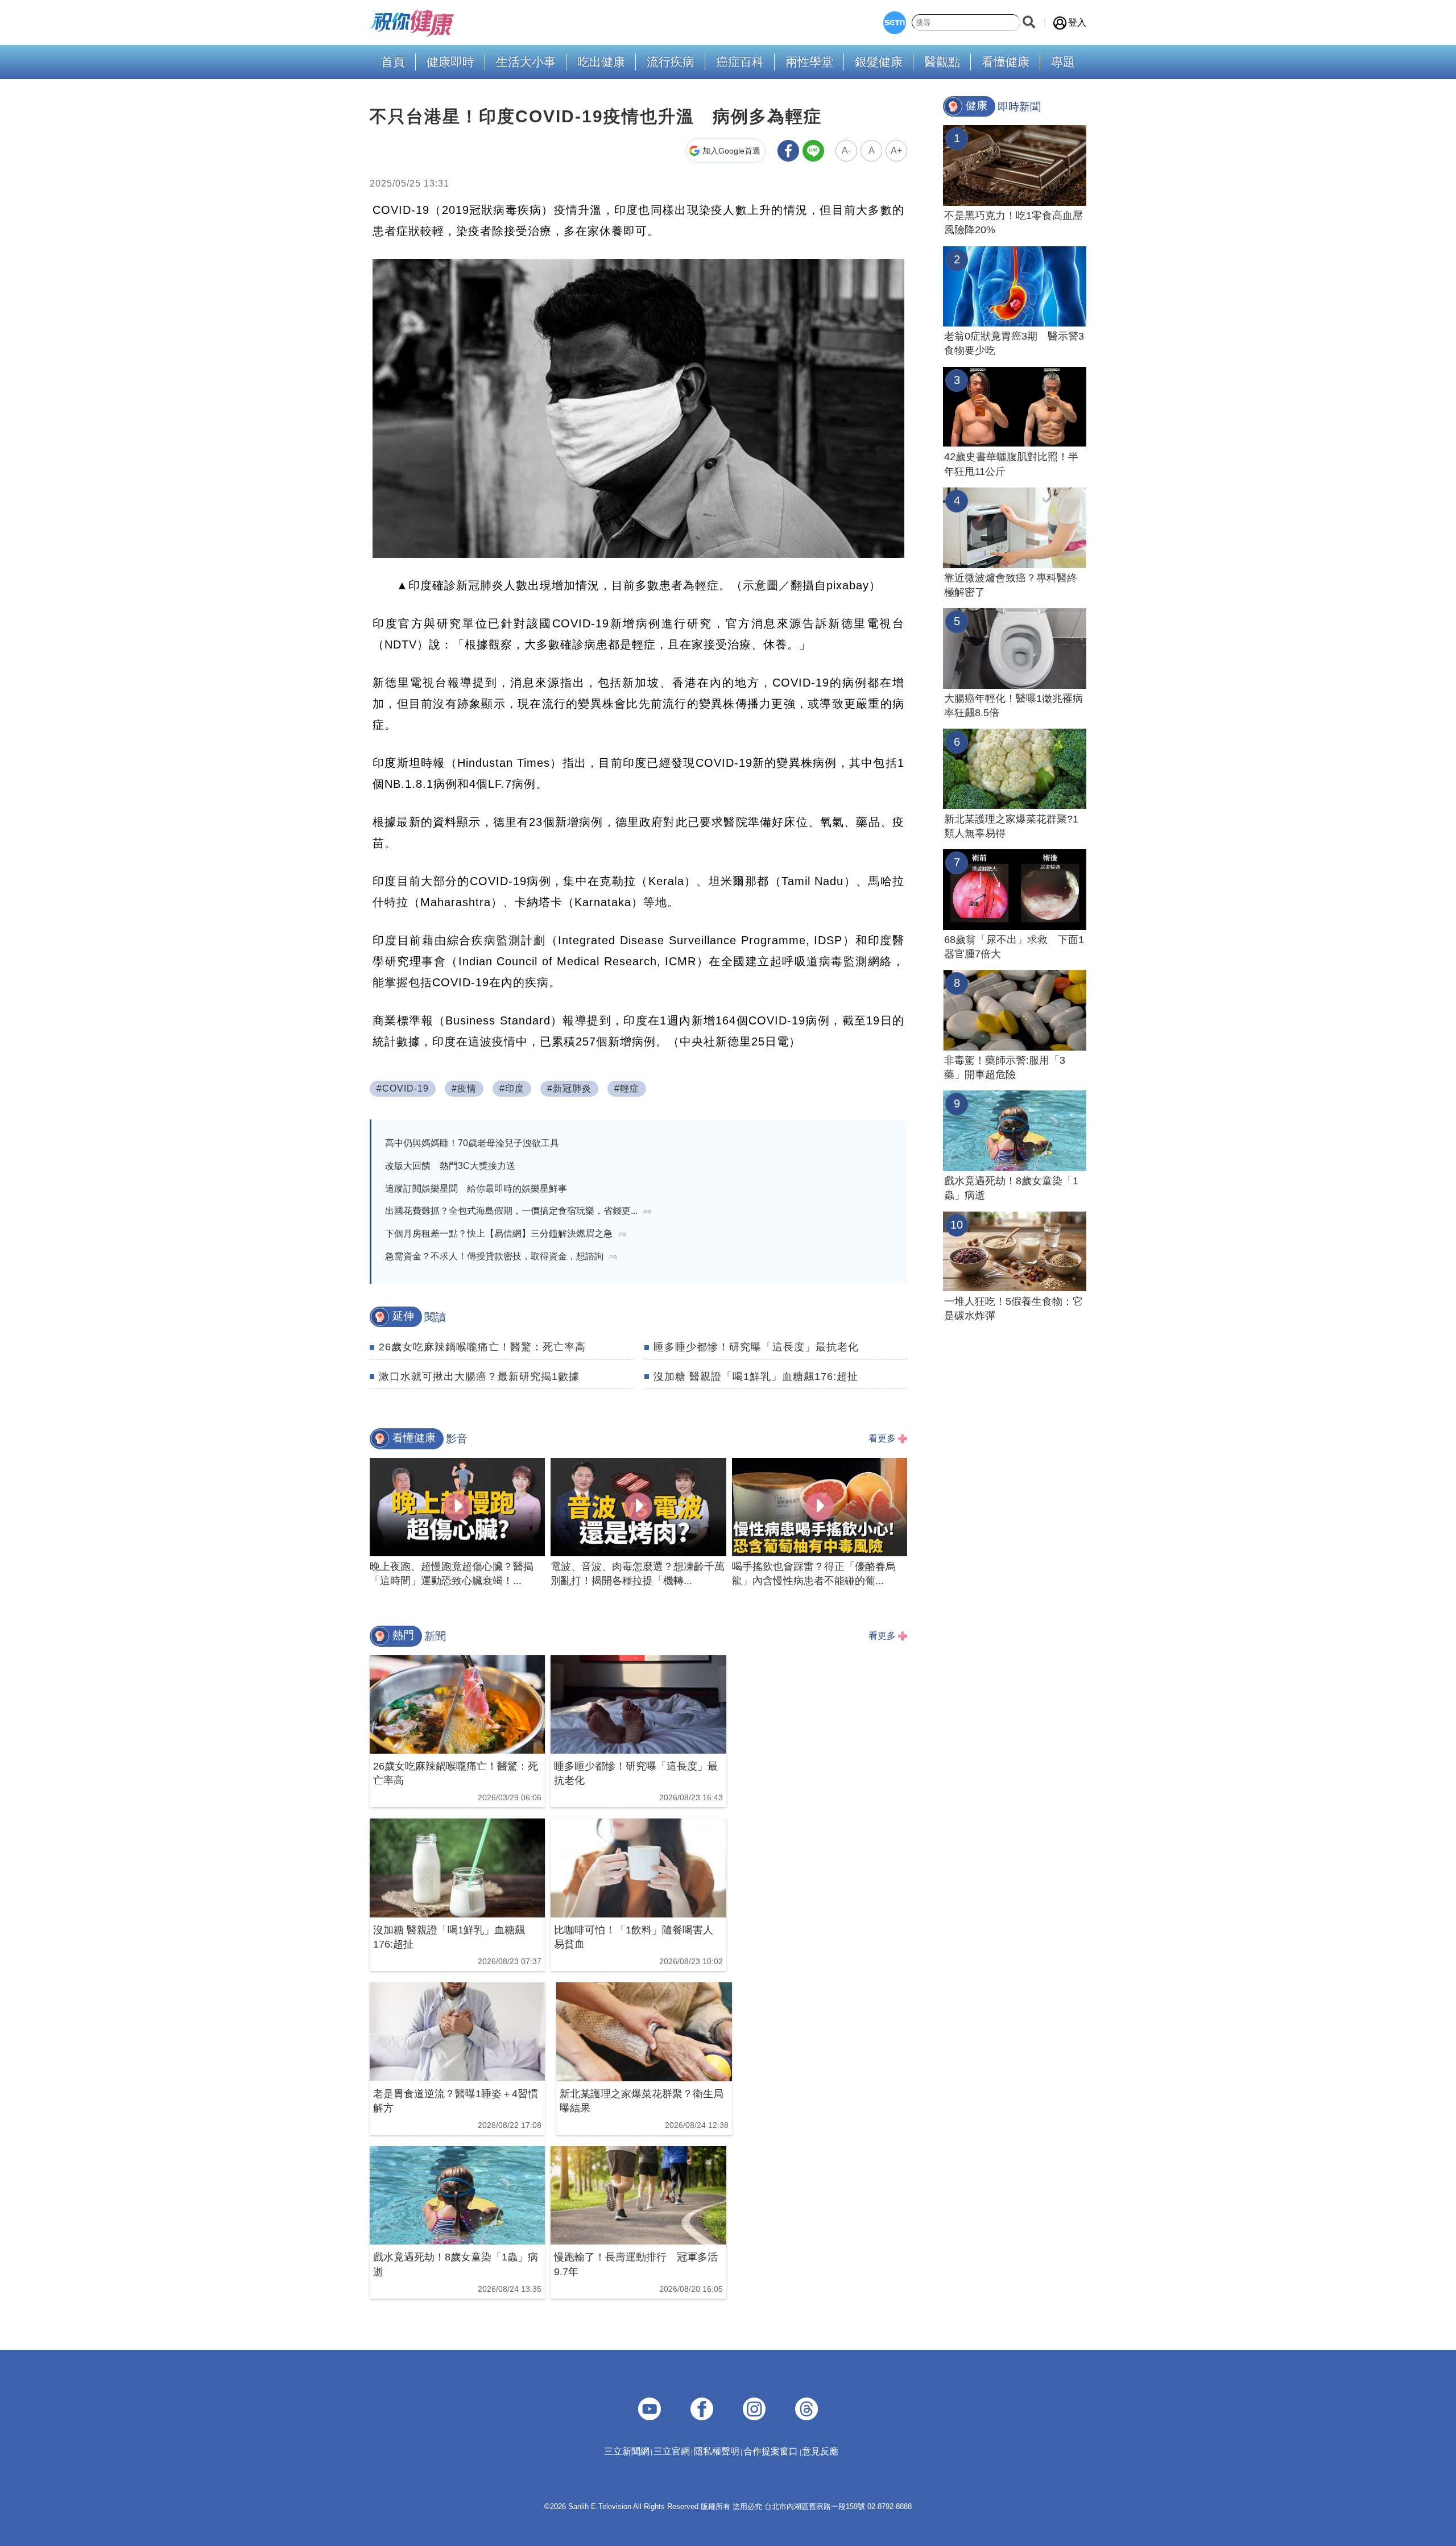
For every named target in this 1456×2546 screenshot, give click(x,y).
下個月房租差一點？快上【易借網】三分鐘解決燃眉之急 (506, 1233)
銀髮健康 (879, 62)
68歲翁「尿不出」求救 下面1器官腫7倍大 (1014, 947)
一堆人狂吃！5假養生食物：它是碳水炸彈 (1014, 1309)
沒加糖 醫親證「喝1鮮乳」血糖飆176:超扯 (756, 1377)
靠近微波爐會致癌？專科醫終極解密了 (1011, 585)
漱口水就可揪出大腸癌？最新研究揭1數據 (479, 1377)
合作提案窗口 (771, 2451)
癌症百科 (740, 62)
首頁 (393, 62)
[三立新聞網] (895, 23)
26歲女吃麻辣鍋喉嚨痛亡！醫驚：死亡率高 (482, 1347)
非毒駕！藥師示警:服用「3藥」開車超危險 (1005, 1067)
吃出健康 (601, 62)
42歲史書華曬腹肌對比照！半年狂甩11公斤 (1011, 464)
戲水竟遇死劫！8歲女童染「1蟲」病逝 (1011, 1188)
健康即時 (450, 62)
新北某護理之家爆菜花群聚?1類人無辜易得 (1011, 826)
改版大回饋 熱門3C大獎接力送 (450, 1166)
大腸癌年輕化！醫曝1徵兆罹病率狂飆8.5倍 (1014, 706)
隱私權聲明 (717, 2451)
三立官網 (672, 2451)
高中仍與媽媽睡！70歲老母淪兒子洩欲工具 (472, 1143)
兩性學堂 (809, 62)
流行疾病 (671, 62)
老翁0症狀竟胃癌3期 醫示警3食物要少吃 (1014, 343)
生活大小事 (526, 62)
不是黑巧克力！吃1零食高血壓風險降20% (1014, 223)
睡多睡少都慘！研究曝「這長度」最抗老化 (756, 1347)
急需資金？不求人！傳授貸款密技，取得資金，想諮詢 (501, 1256)
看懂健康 (1006, 62)
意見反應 (820, 2451)
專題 (1063, 62)
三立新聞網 (627, 2451)
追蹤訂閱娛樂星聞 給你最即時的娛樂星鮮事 (476, 1189)
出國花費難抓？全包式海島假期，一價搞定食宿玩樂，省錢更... (518, 1211)
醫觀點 (942, 62)
